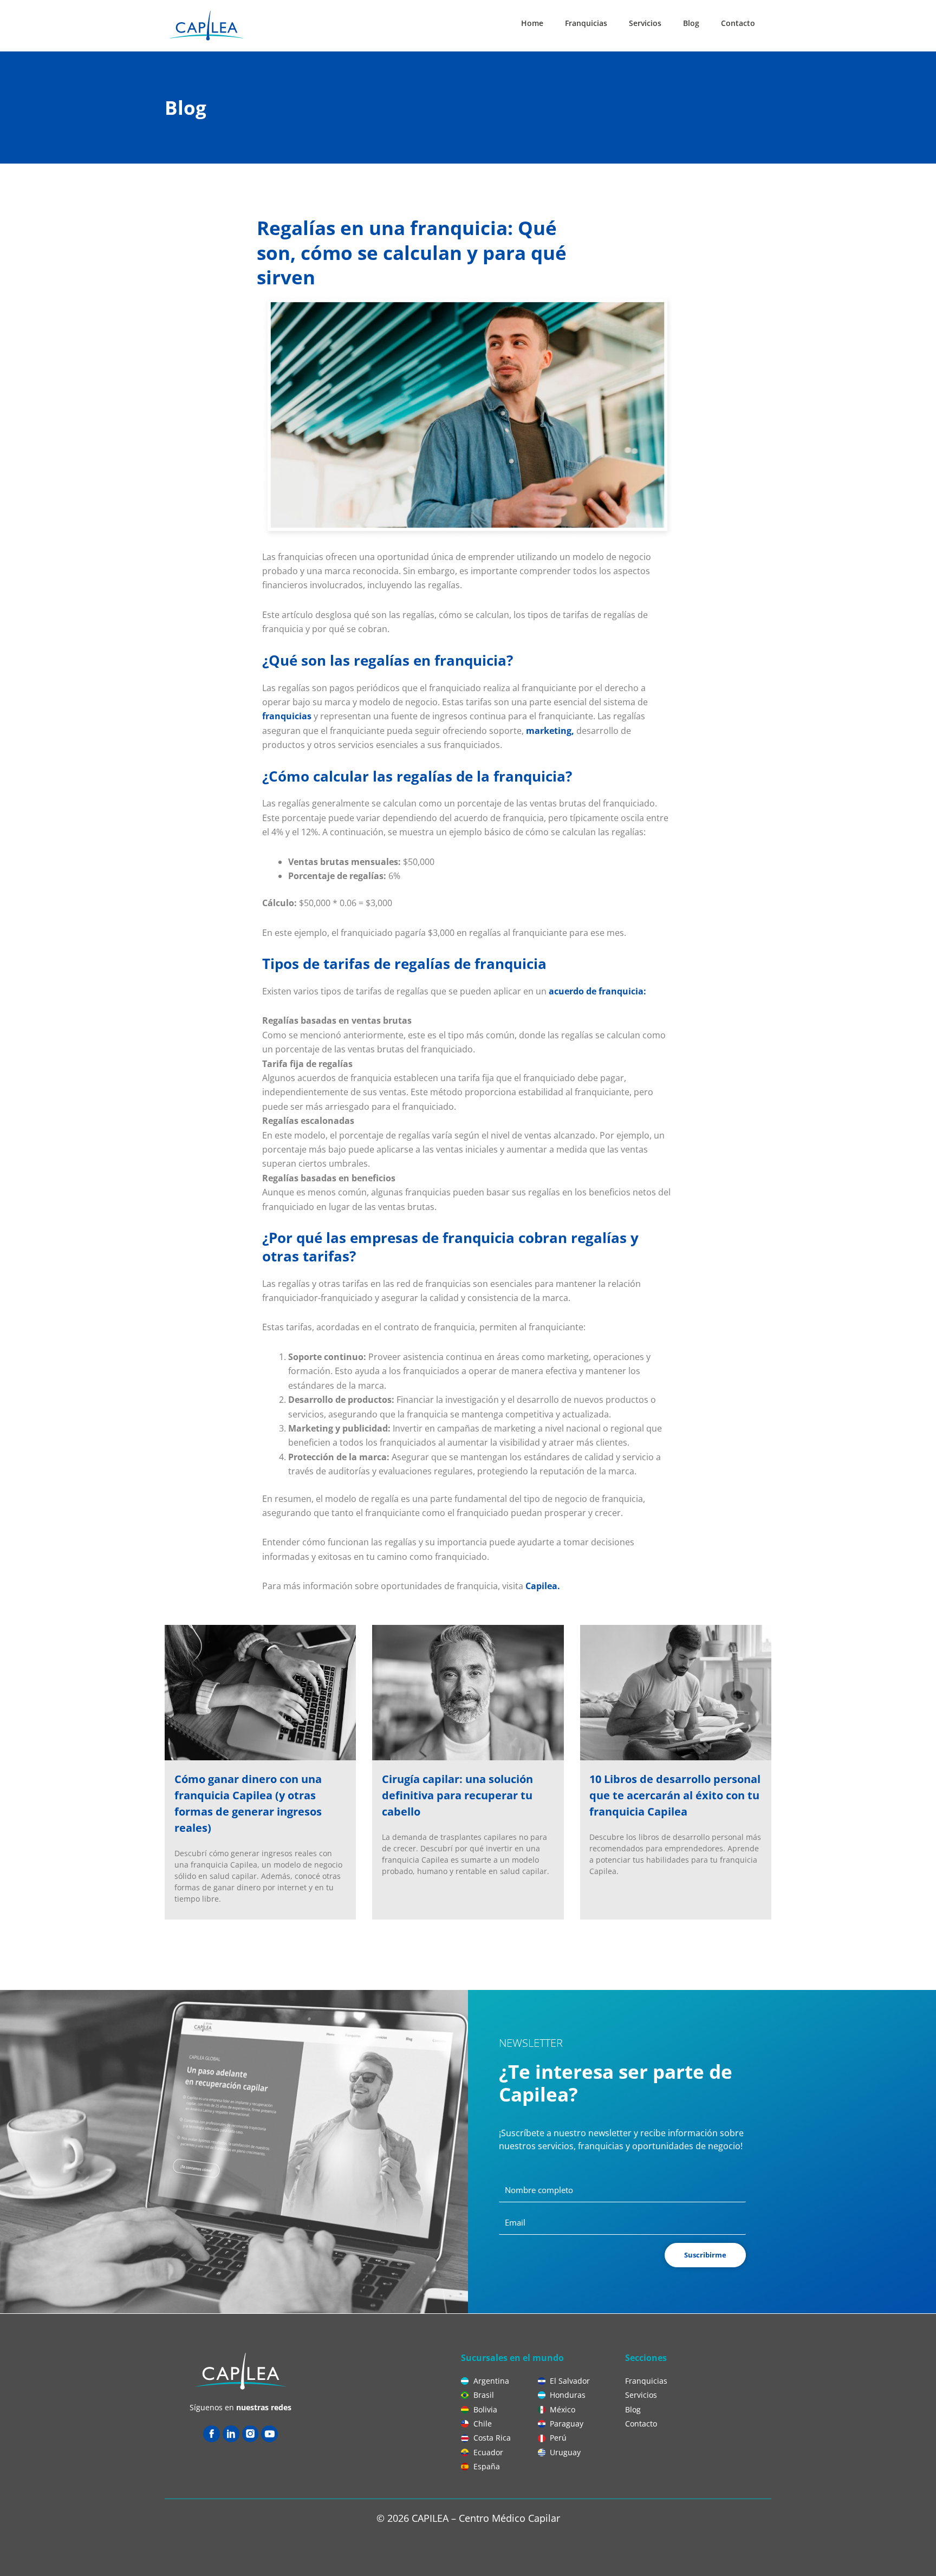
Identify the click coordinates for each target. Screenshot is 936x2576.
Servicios (645, 23)
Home (532, 23)
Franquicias (586, 23)
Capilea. (543, 1586)
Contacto (738, 23)
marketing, (550, 731)
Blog (691, 23)
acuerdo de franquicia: (597, 991)
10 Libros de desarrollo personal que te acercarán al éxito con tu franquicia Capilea (675, 1795)
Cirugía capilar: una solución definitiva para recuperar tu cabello (457, 1795)
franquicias (287, 716)
